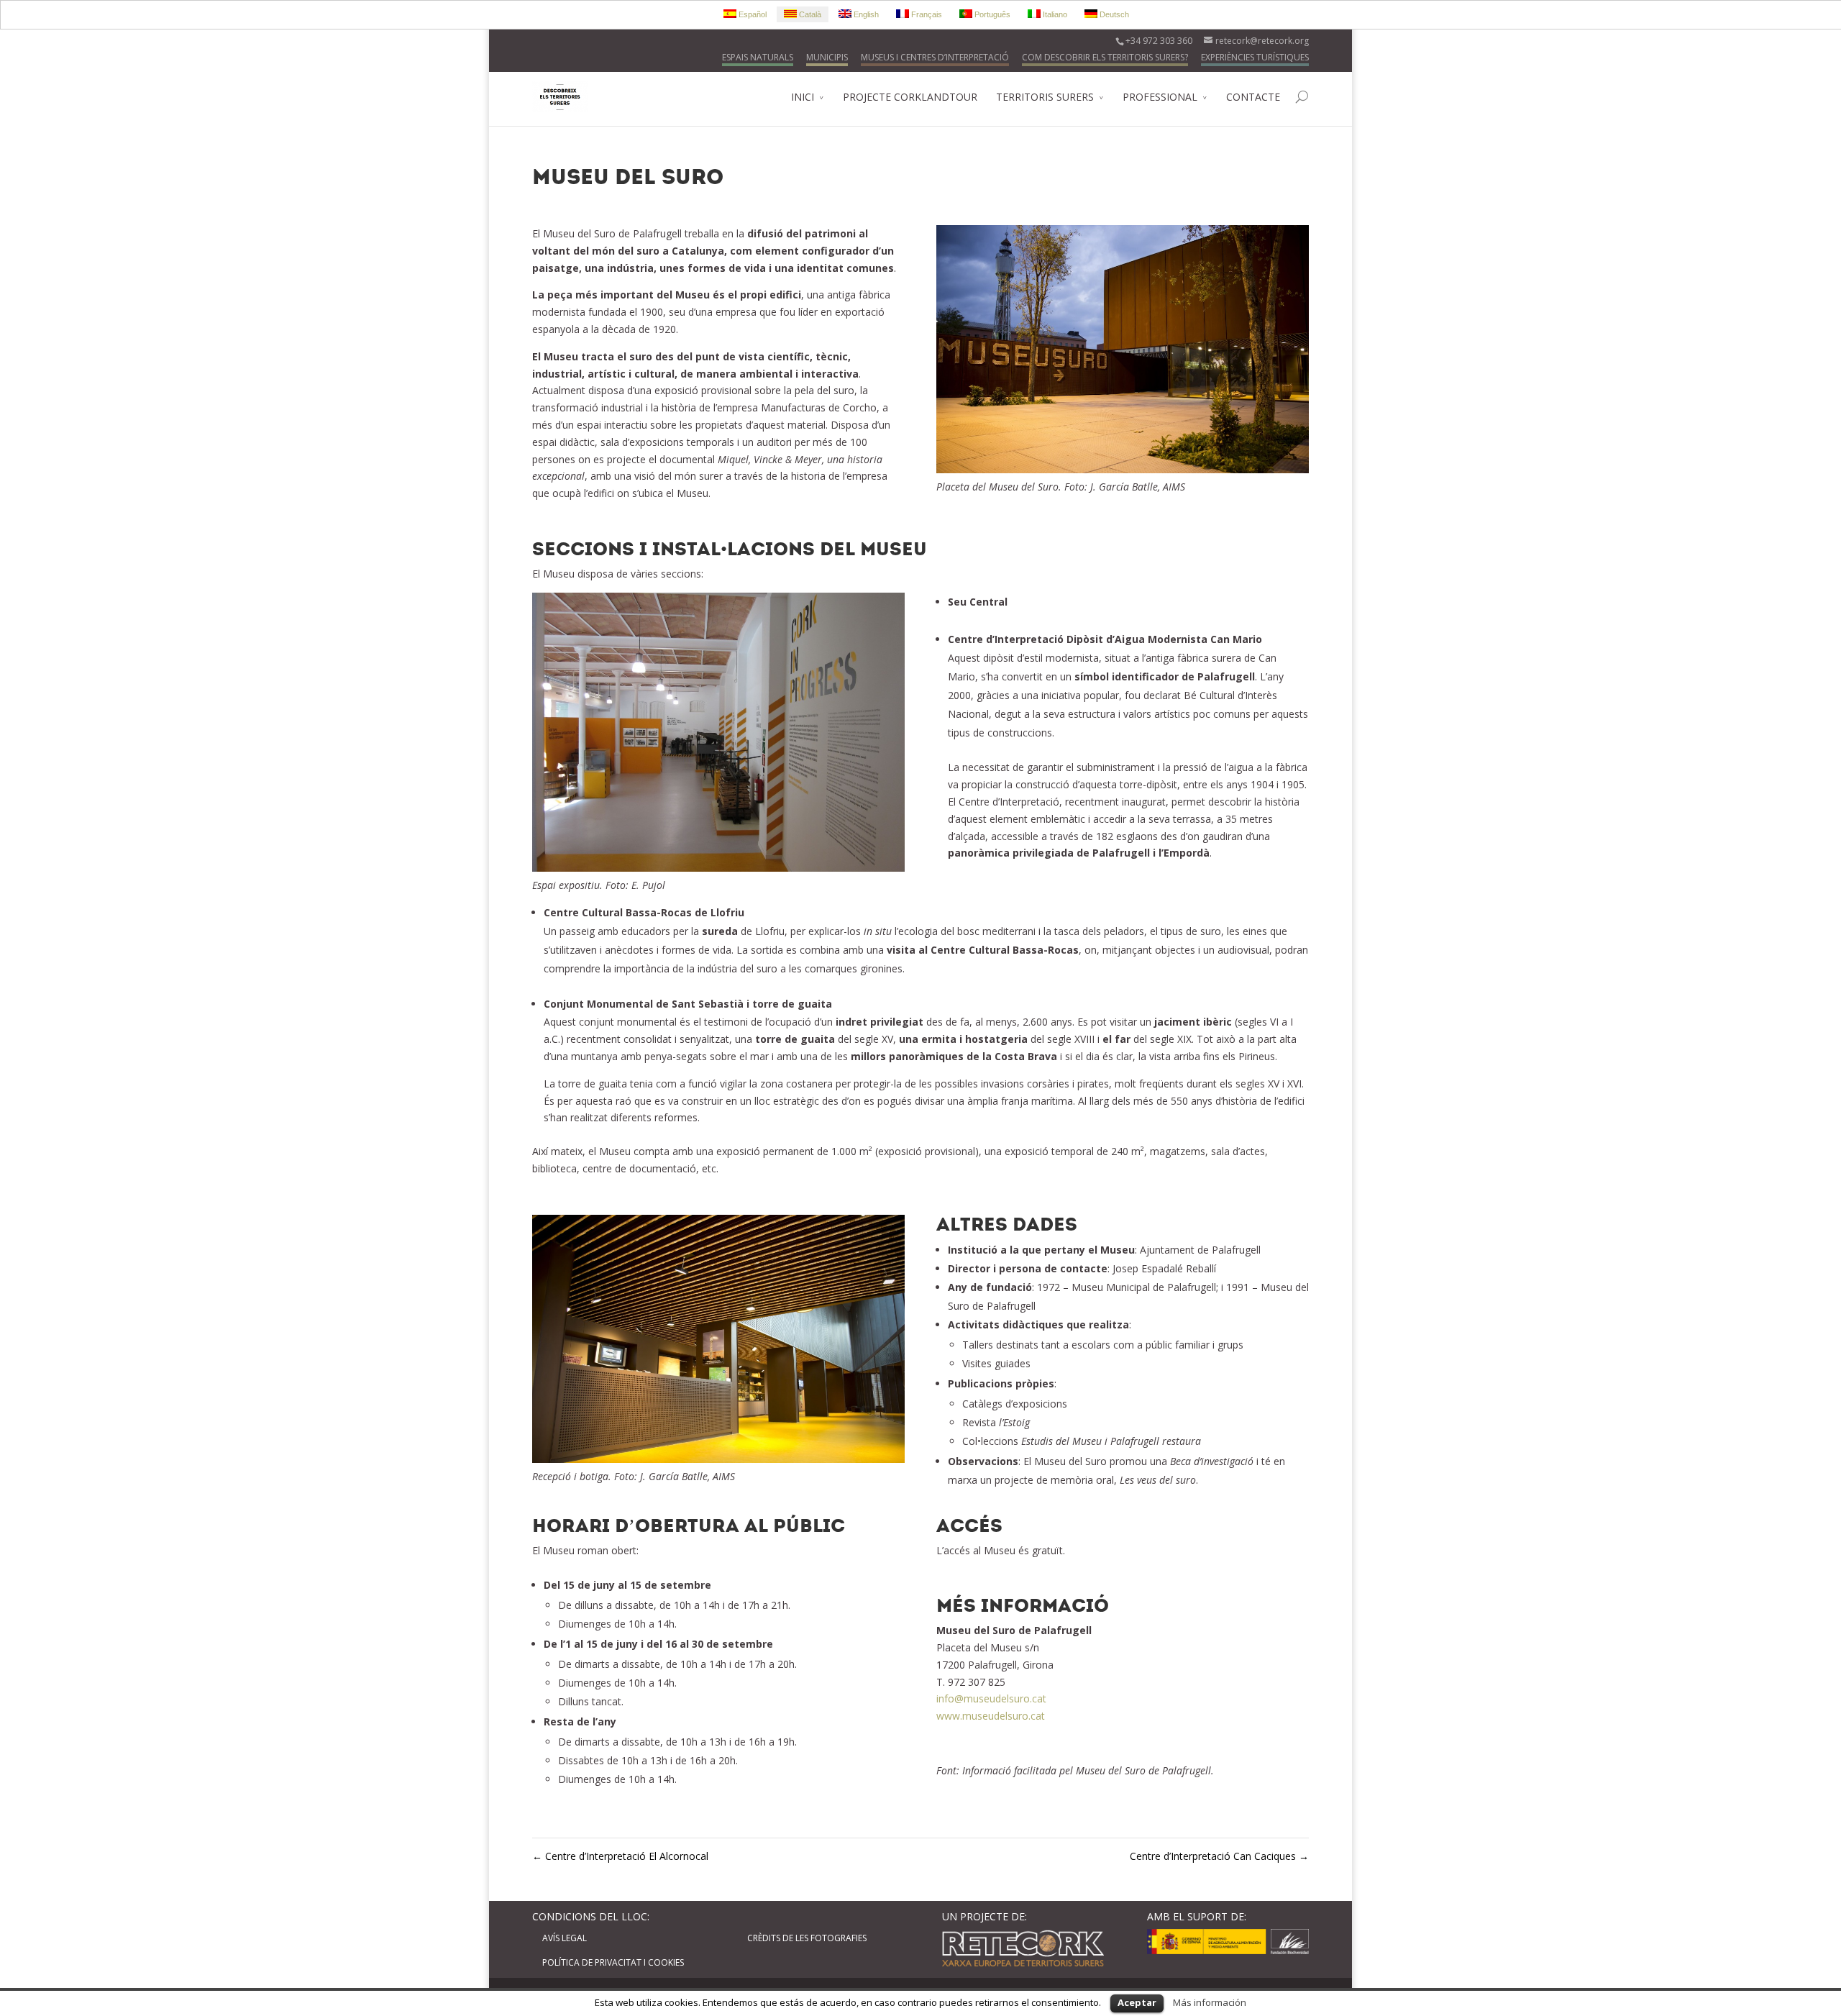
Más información (1210, 2002)
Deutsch (1113, 14)
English (865, 14)
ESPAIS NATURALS (758, 57)
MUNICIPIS (827, 57)
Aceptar (1137, 2002)
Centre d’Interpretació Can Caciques (1219, 1856)
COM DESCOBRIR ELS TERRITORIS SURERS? (1105, 57)
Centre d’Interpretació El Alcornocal (620, 1856)
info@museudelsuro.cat (991, 1698)
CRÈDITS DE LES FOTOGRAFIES (807, 1938)
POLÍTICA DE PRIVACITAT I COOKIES (613, 1962)
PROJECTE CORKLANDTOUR (910, 97)
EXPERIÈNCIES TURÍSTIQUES (1255, 57)
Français (926, 14)
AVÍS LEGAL (565, 1938)
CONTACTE (1253, 97)
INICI (803, 97)
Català (809, 14)
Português (991, 14)
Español (752, 14)
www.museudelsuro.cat (991, 1716)
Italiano (1054, 14)
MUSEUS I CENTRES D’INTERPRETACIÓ (935, 57)
